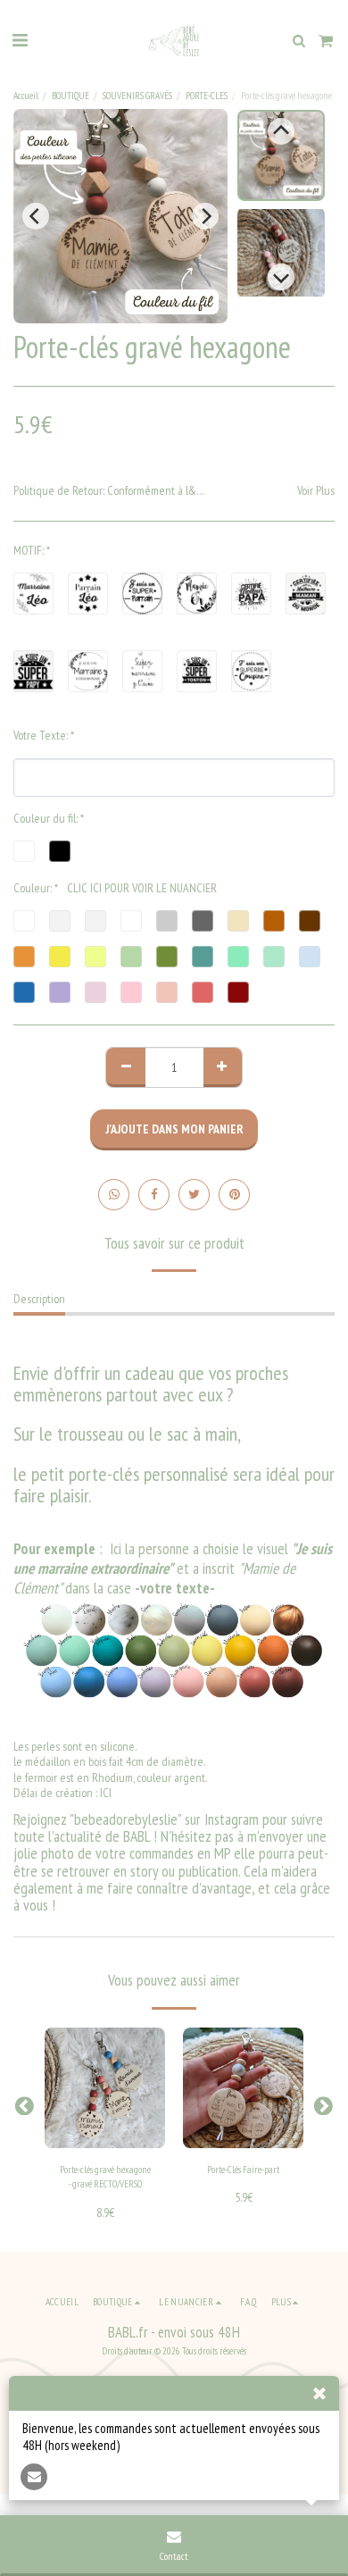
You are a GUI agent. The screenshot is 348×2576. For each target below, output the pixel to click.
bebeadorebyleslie (126, 1819)
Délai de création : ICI (62, 1793)
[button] (20, 40)
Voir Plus (316, 491)
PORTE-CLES (207, 96)
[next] (205, 216)
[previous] (36, 216)
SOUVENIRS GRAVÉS (137, 96)
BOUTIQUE (70, 96)
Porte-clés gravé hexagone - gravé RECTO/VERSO (105, 2177)
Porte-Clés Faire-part (243, 2170)
